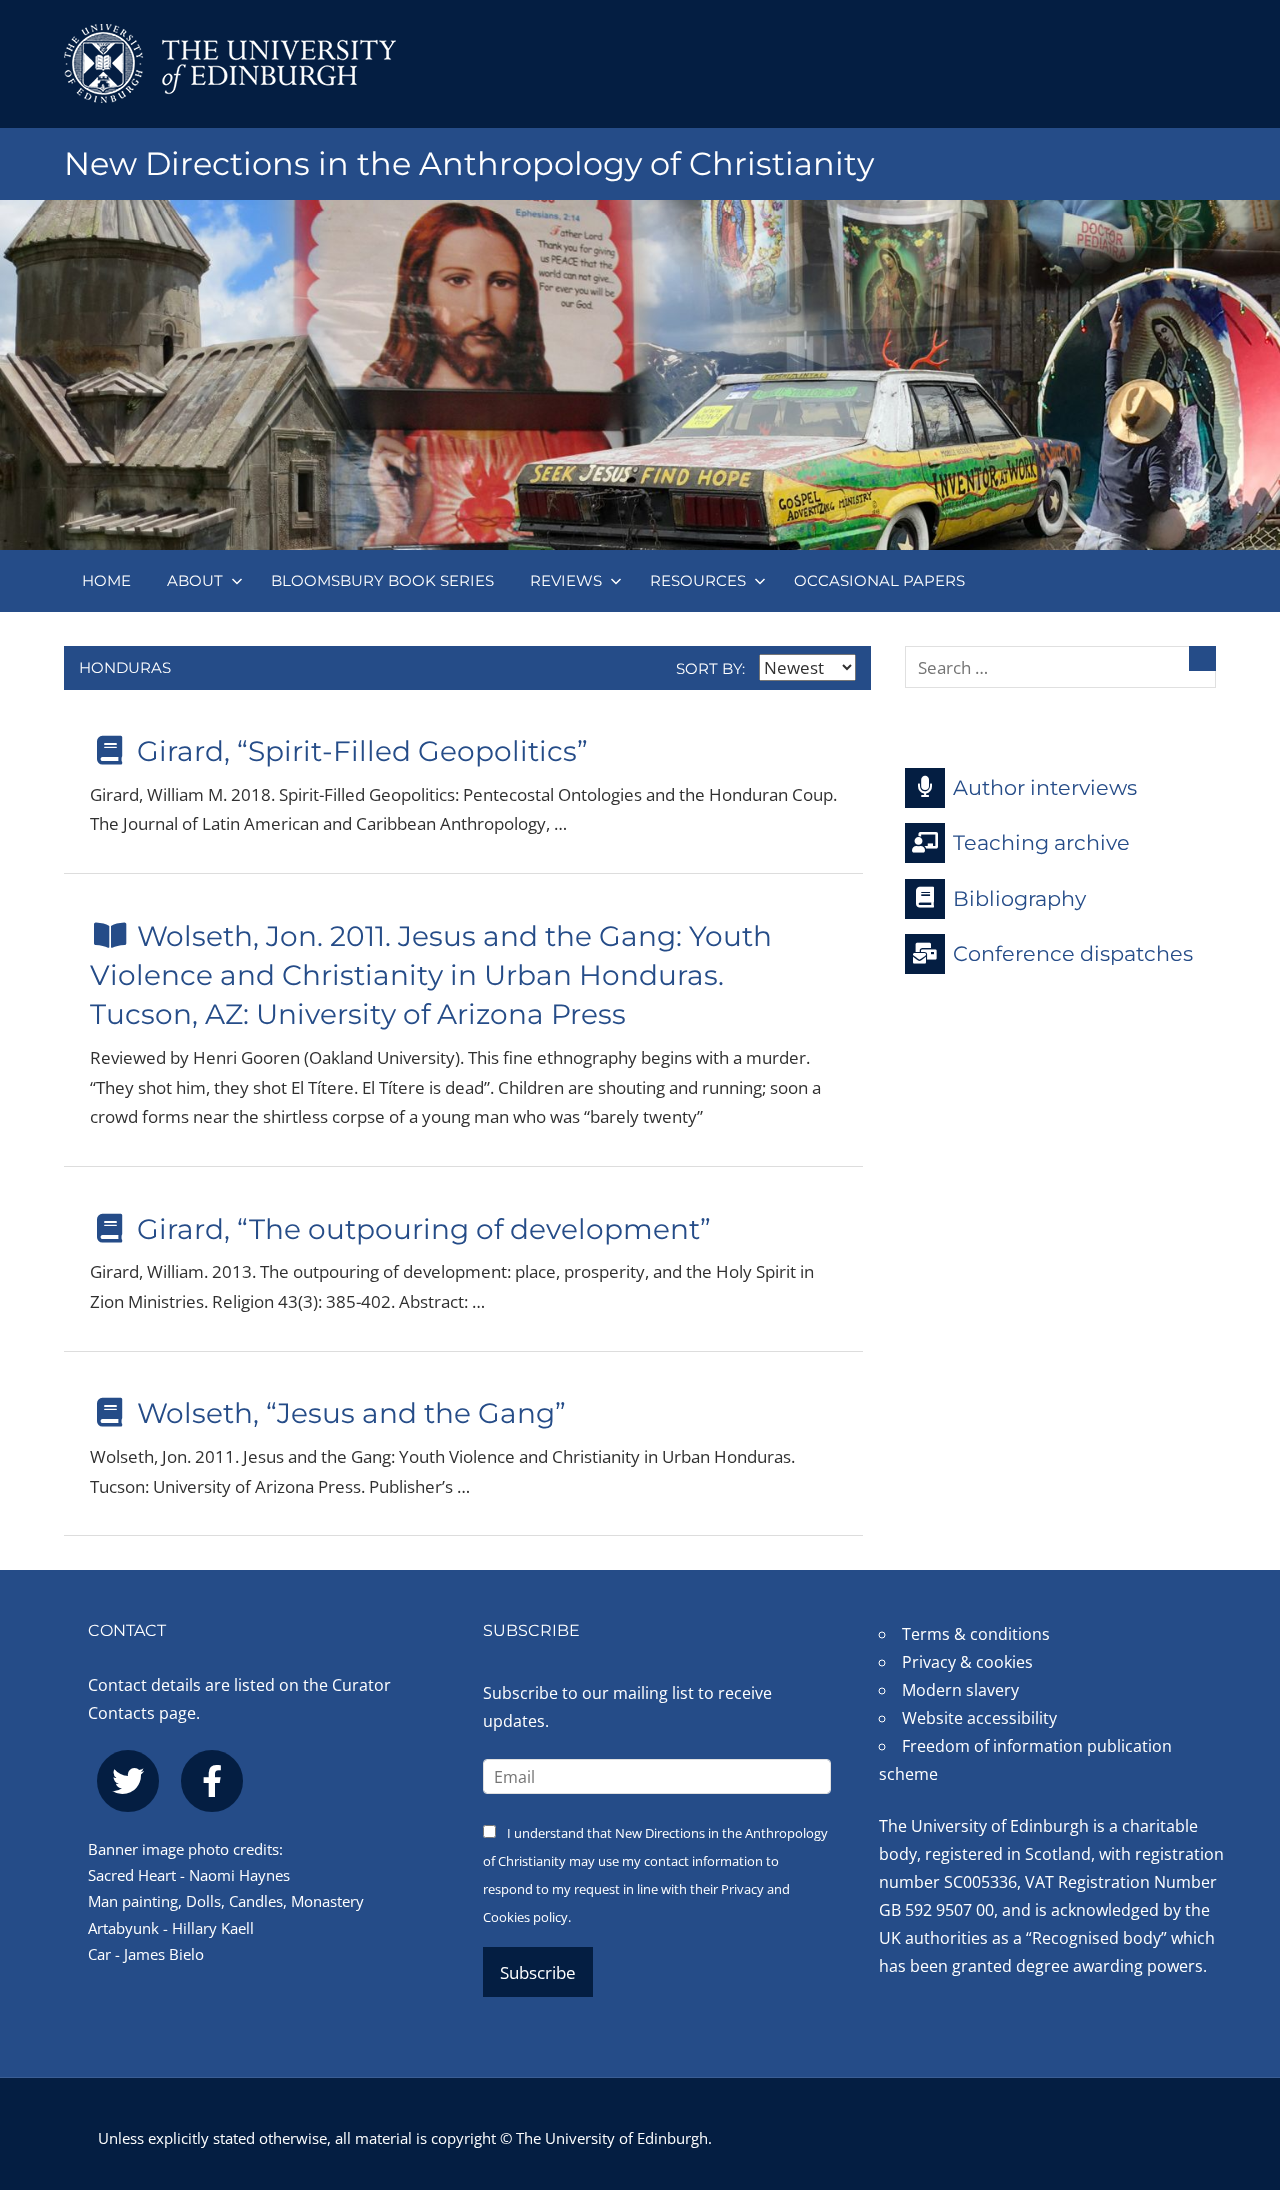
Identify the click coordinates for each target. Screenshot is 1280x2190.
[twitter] (128, 1781)
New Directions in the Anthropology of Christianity (469, 163)
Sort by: (712, 668)
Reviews (566, 580)
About (195, 580)
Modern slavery (960, 1690)
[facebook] (212, 1781)
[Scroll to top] (1232, 2054)
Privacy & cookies (967, 1662)
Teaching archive (1041, 842)
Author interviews (1045, 786)
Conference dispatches (1073, 953)
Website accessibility (979, 1718)
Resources (698, 580)
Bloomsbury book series (382, 580)
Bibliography (1019, 897)
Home (106, 580)
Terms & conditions (976, 1634)
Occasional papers (879, 580)
